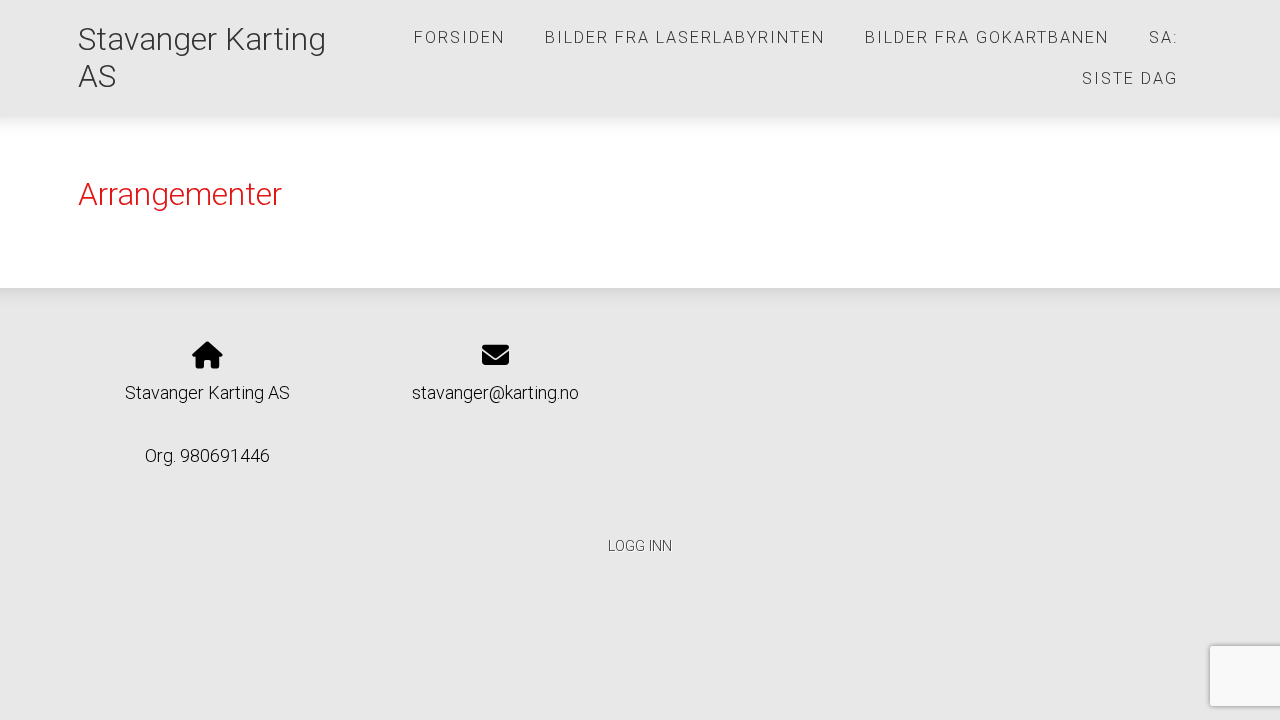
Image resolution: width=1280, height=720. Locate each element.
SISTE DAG (1130, 78)
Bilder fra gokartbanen (987, 37)
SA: (1163, 37)
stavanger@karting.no (495, 392)
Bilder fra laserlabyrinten (685, 37)
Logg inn (640, 546)
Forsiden (459, 37)
